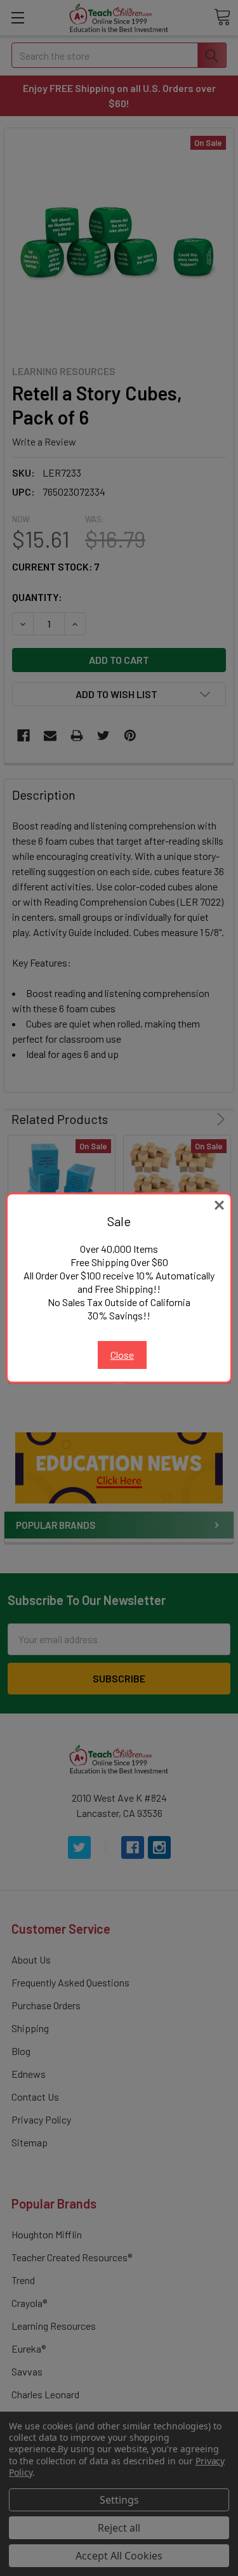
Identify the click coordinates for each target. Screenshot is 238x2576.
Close (122, 1355)
